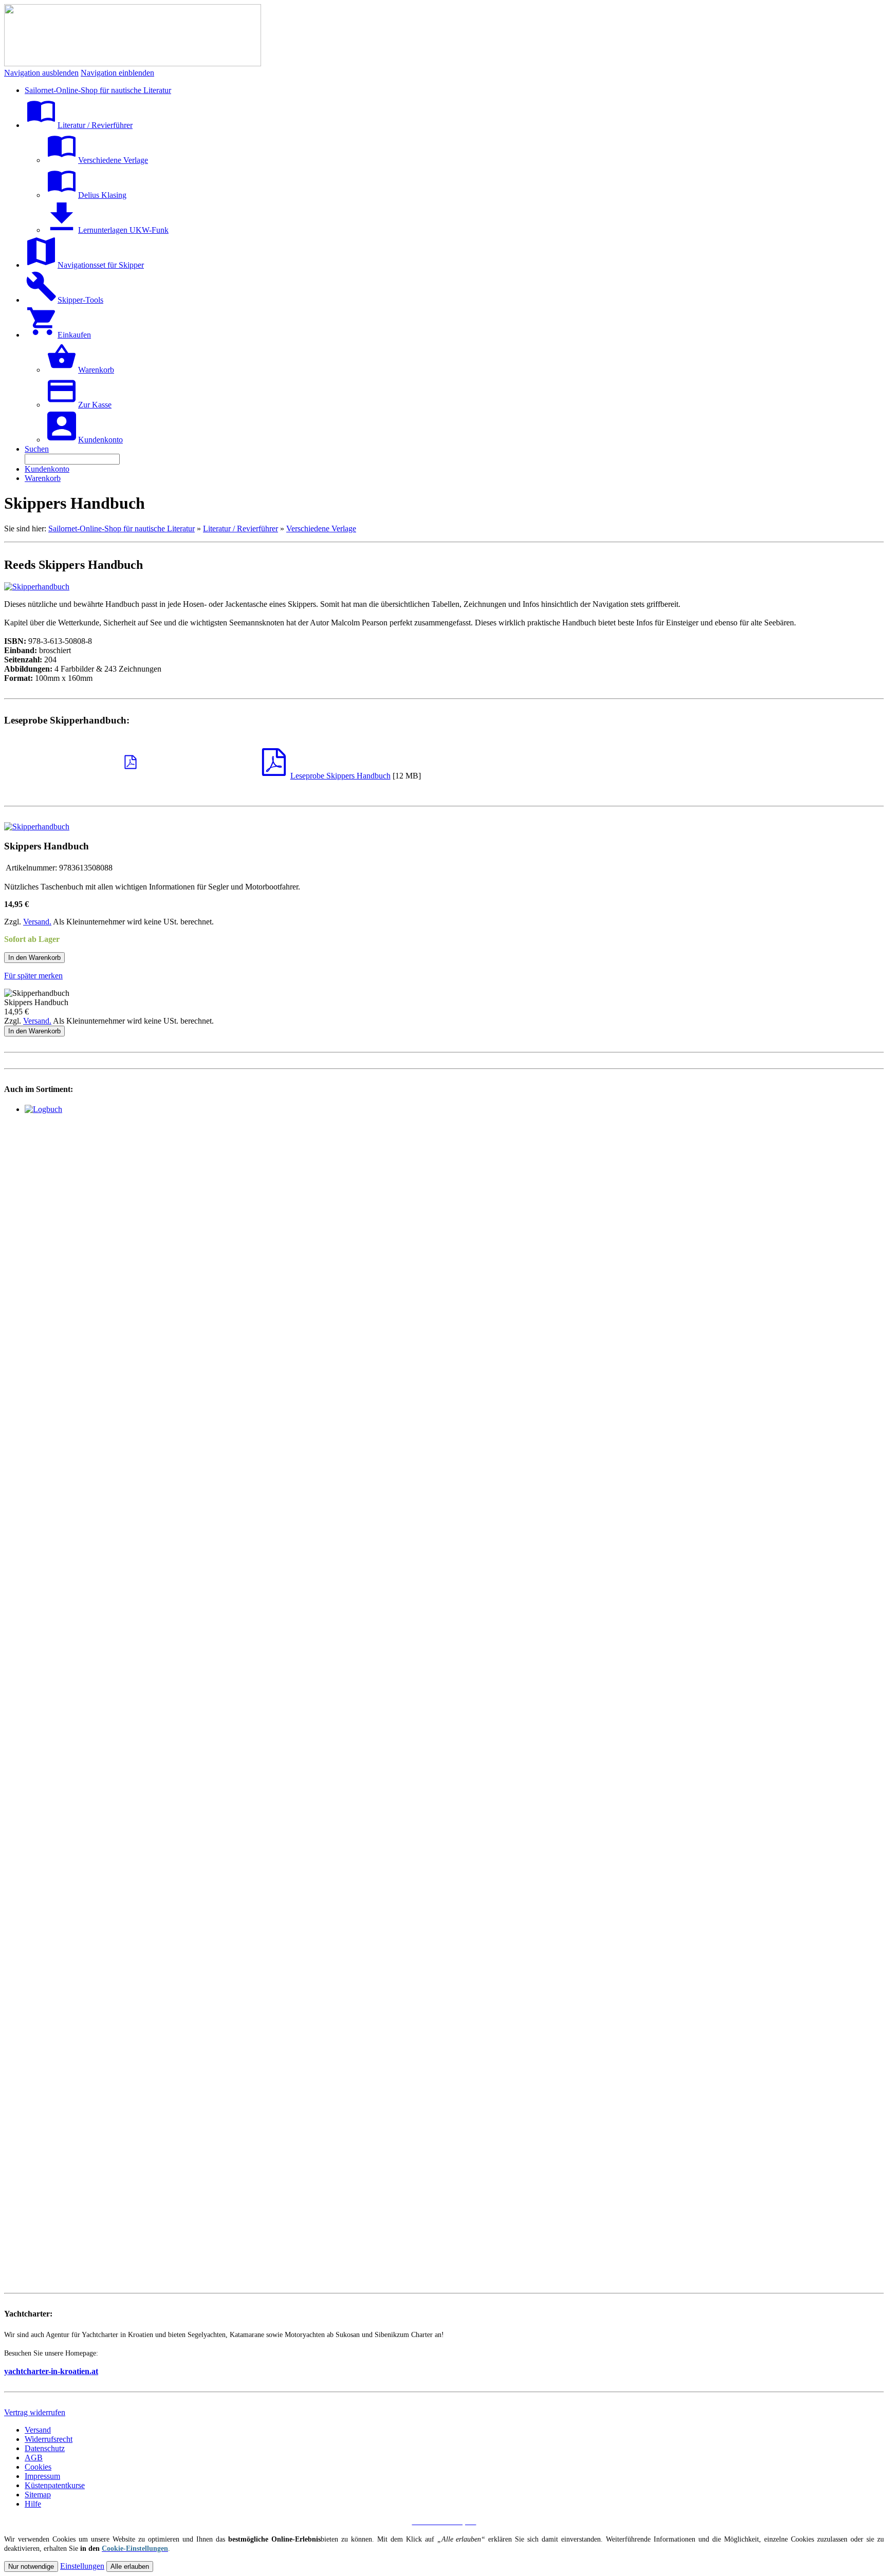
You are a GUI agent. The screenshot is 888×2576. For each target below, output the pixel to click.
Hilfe (33, 2504)
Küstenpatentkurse (55, 2485)
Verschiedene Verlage (321, 529)
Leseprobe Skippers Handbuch (340, 776)
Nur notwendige (31, 2566)
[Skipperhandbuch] (37, 587)
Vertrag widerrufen (35, 2412)
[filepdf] (131, 767)
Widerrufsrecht (49, 2439)
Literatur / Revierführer (240, 529)
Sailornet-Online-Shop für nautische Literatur (122, 529)
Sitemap (38, 2495)
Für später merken (33, 976)
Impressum (42, 2476)
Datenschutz (45, 2448)
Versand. (37, 922)
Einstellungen (82, 2566)
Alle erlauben (130, 2566)
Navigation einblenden (117, 73)
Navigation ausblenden (41, 73)
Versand (38, 2430)
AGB (34, 2458)
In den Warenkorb (34, 958)
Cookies (38, 2467)
